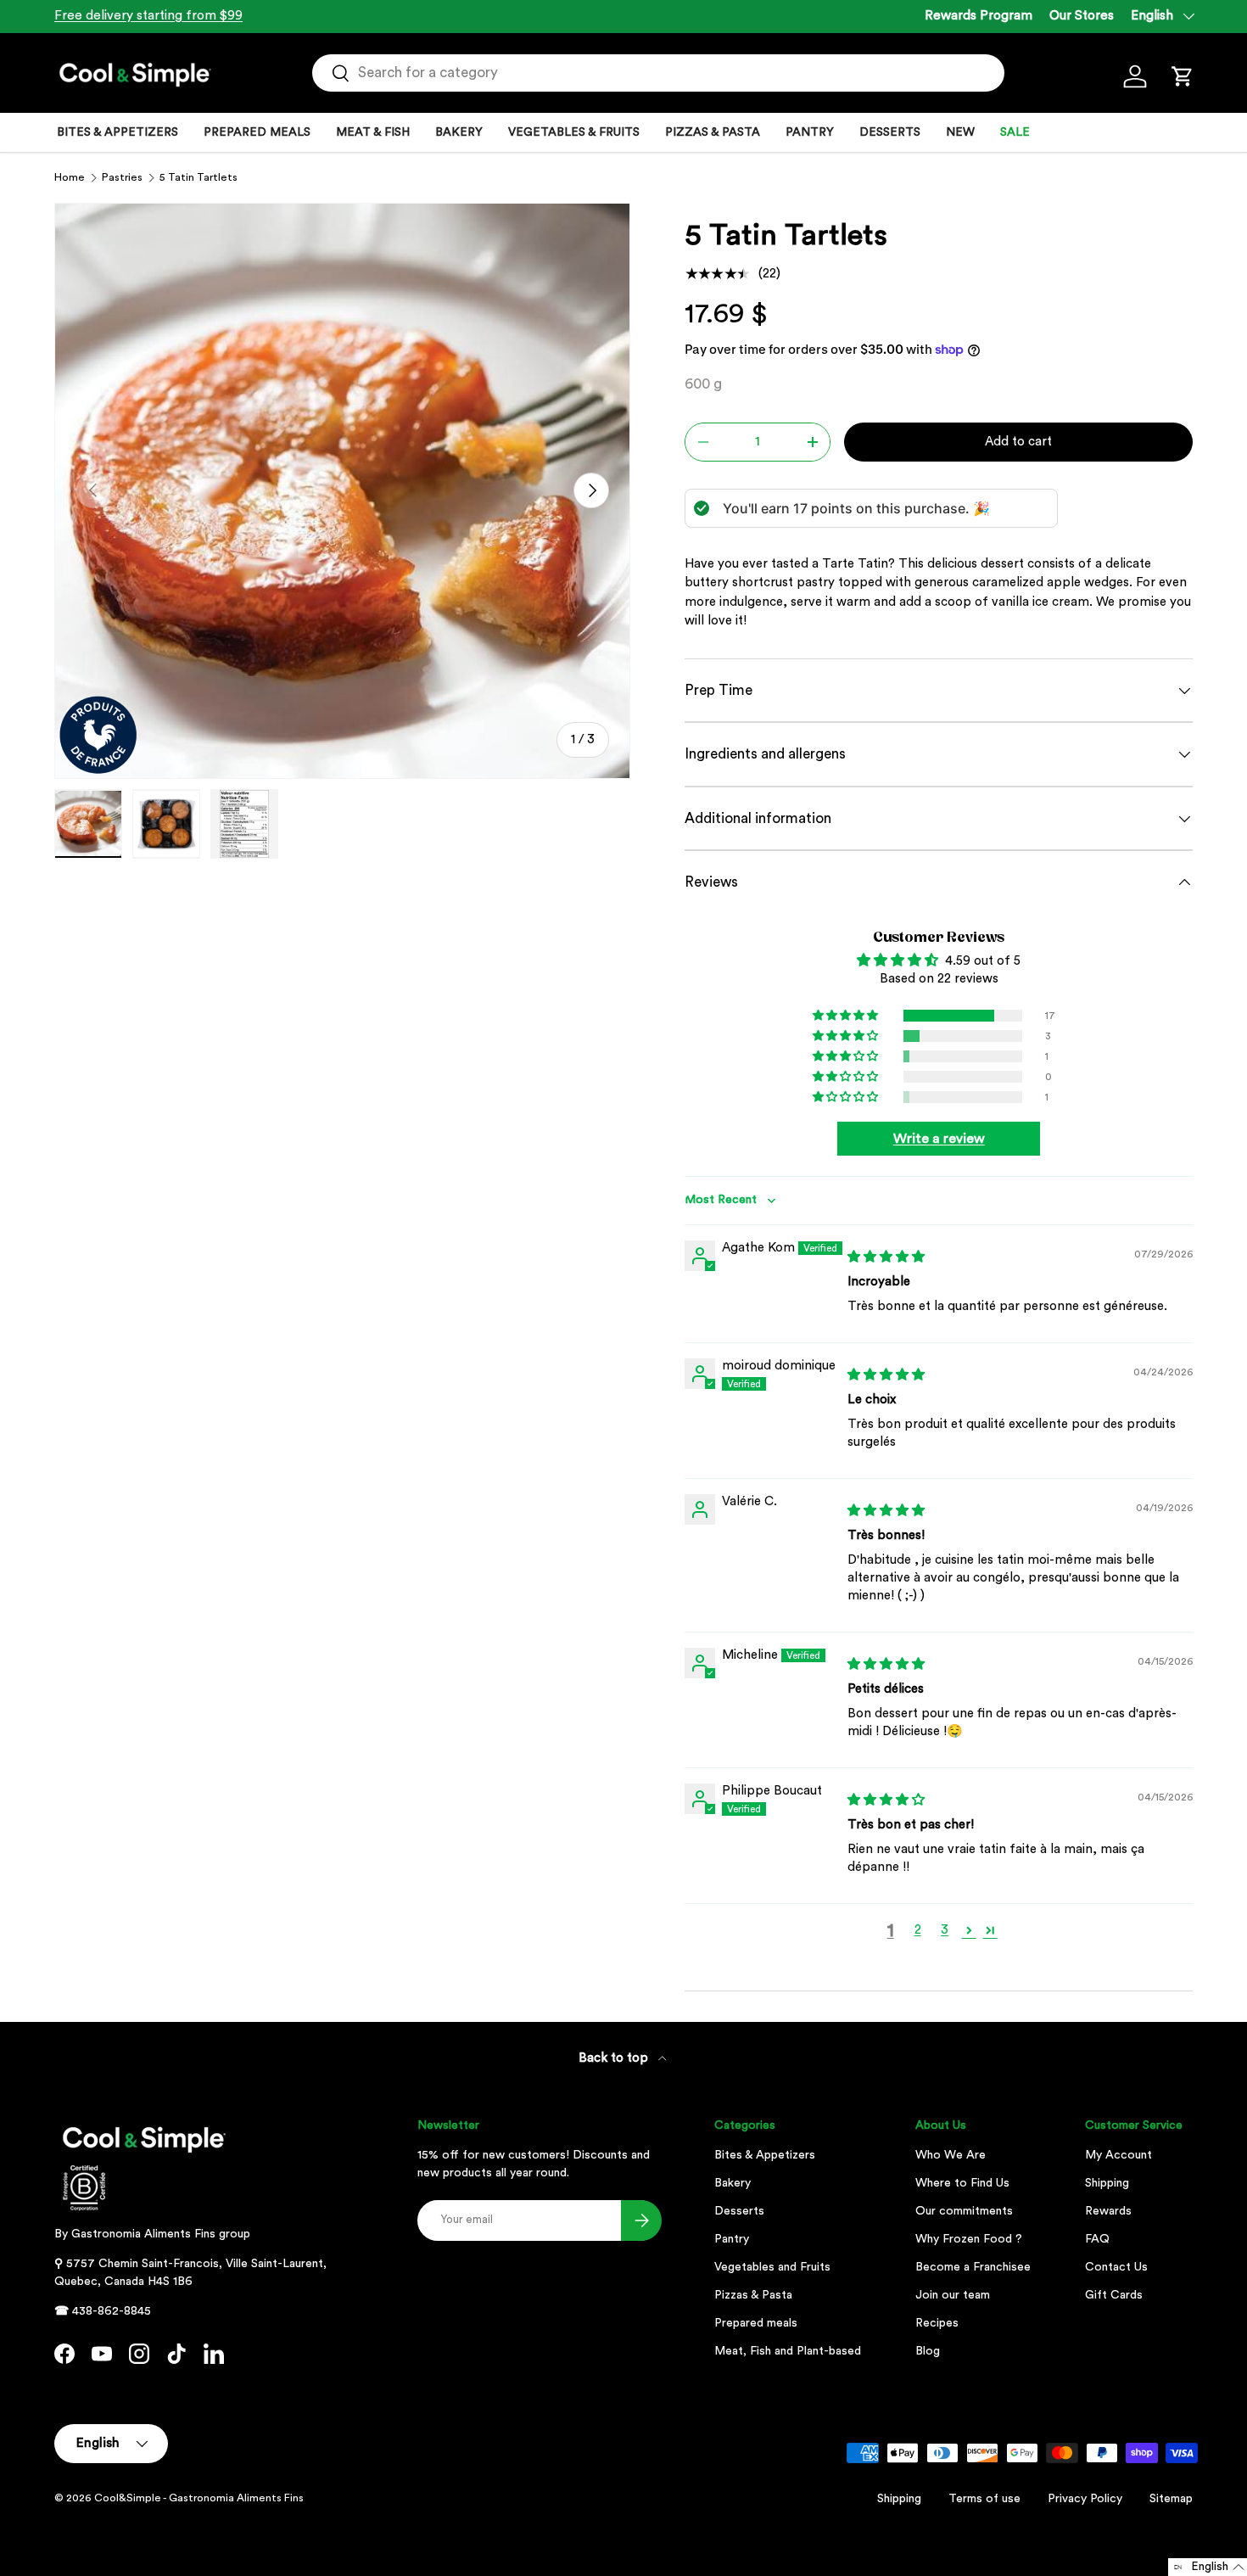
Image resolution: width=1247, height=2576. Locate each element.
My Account (1118, 2155)
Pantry (732, 2239)
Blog (928, 2351)
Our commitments (964, 2211)
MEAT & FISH (373, 132)
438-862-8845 (112, 2311)
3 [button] (945, 1930)
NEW (960, 132)
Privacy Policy (1085, 2499)
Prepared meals (756, 2323)
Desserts (739, 2211)
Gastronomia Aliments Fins (143, 2234)
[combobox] (659, 73)
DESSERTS (890, 132)
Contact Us (1116, 2267)
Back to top (615, 2058)
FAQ (1097, 2239)
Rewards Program (979, 16)
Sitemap (1171, 2499)
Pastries (122, 177)
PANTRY (810, 132)
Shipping (1107, 2183)
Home (70, 177)
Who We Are (951, 2155)
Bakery (733, 2183)
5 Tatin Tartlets (199, 177)
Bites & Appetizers (765, 2155)
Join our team (953, 2295)
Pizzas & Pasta (753, 2295)
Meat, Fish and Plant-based (788, 2351)
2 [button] (918, 1930)
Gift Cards (1114, 2295)
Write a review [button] (939, 1139)
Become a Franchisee (973, 2267)
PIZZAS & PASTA (713, 132)
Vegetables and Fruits (772, 2267)
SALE (1015, 132)
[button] (1183, 76)
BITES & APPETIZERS (117, 132)
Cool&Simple (128, 2498)
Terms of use (984, 2499)
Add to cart (1018, 442)
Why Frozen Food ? (969, 2239)
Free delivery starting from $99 (148, 16)
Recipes (937, 2323)
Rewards (1108, 2211)
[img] (886, 1257)
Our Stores (1082, 16)
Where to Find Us (962, 2183)
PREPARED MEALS (257, 132)
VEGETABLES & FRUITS (574, 132)
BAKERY (459, 132)
